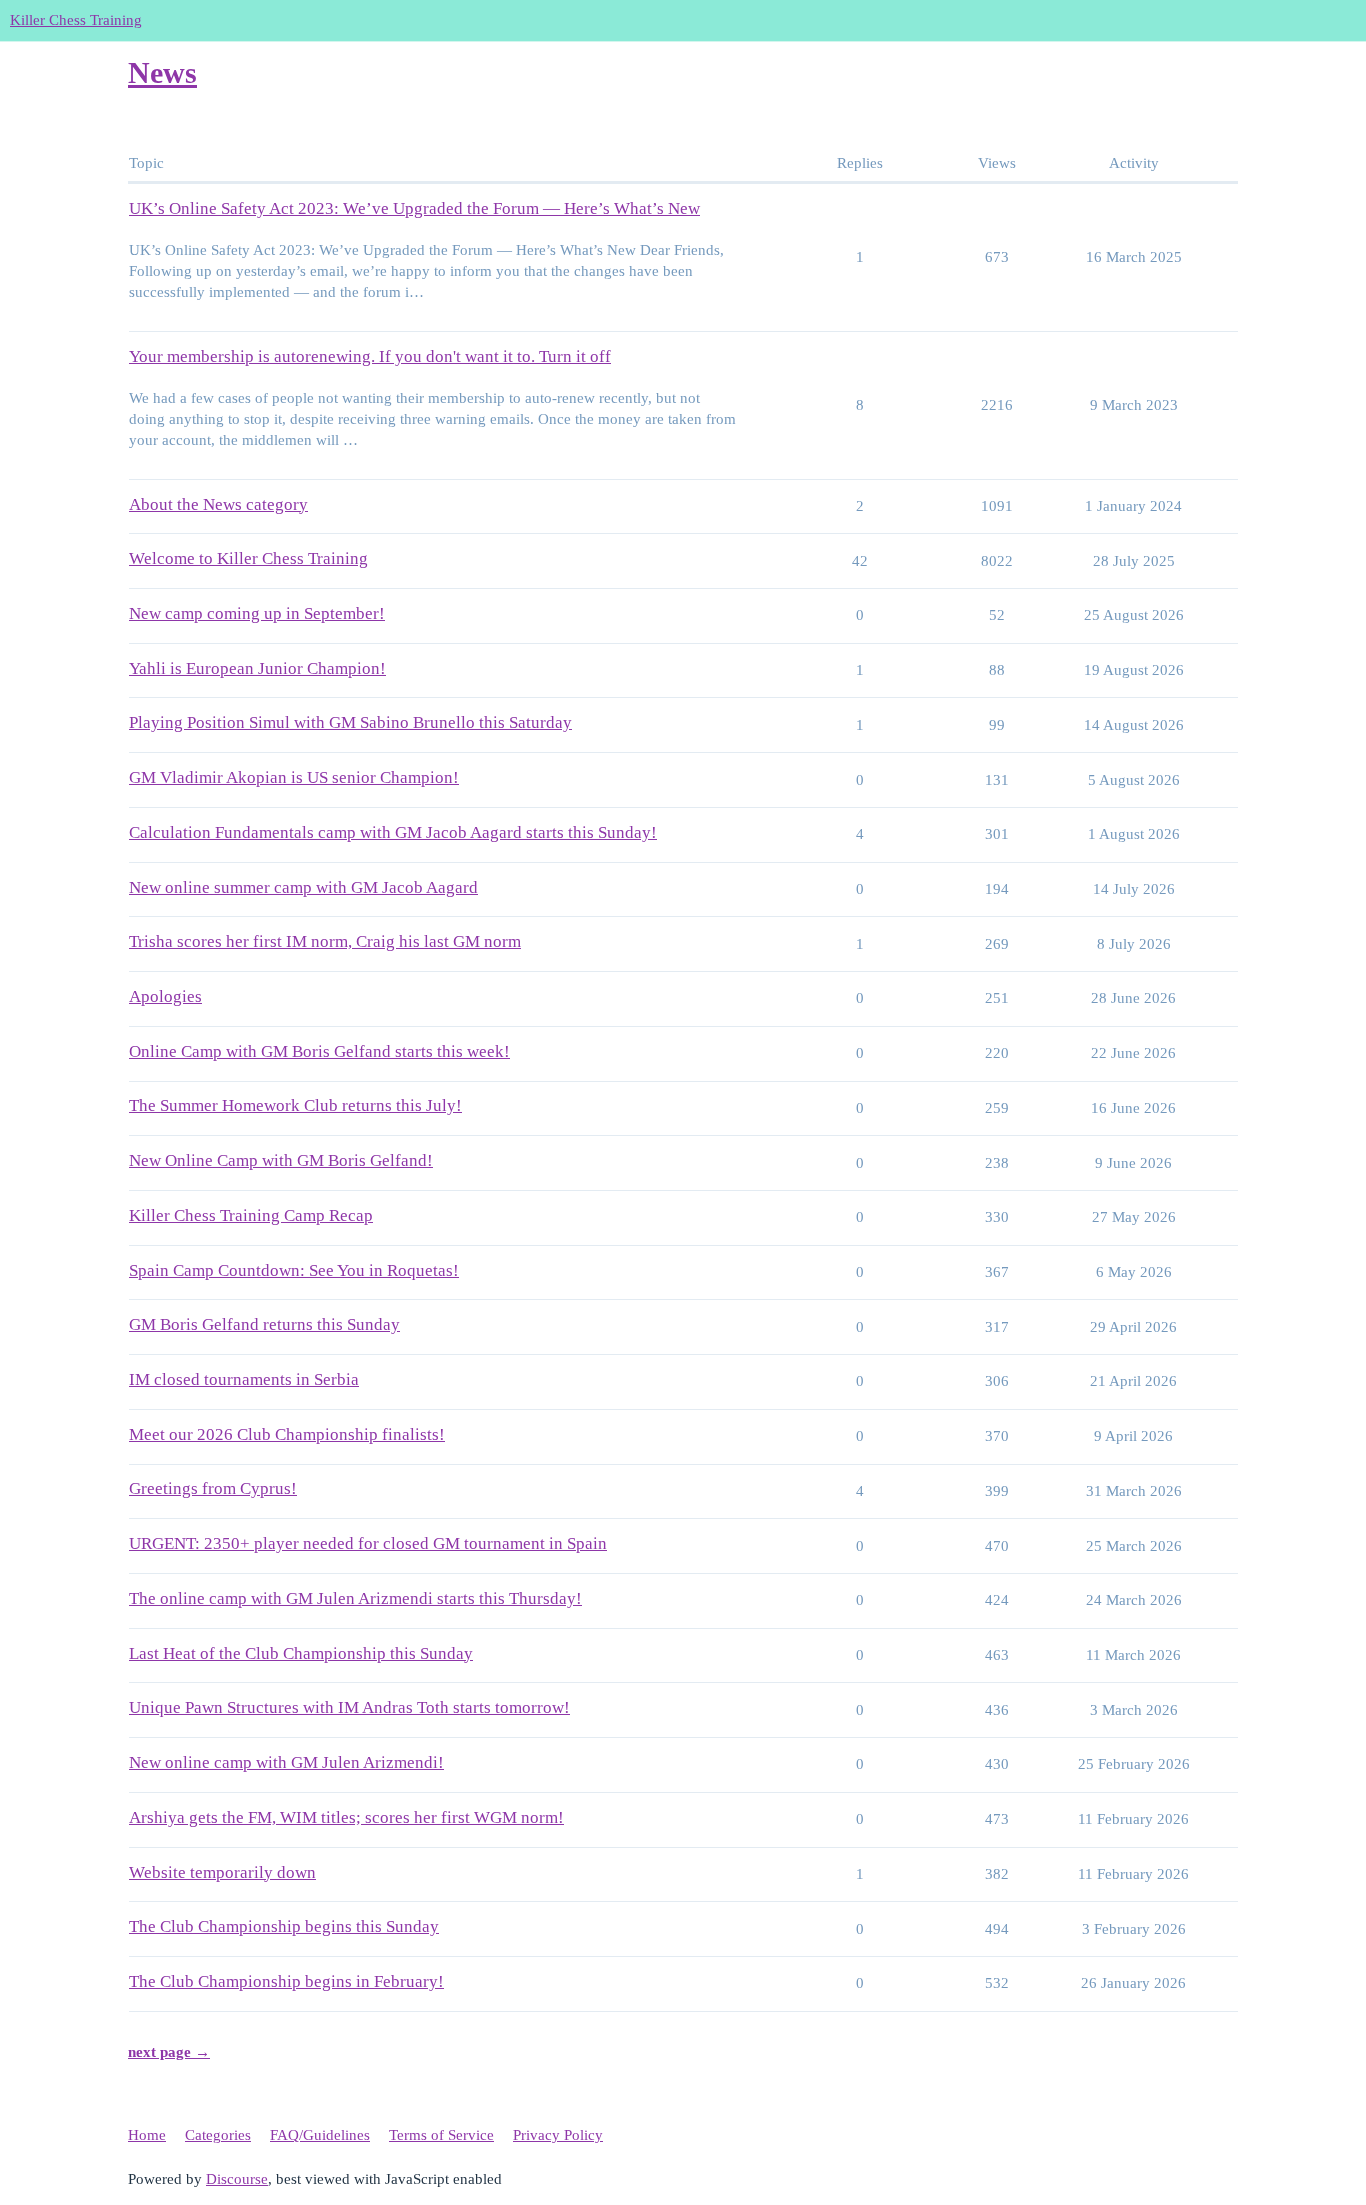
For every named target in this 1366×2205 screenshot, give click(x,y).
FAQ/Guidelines (320, 2135)
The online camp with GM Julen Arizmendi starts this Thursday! (355, 1598)
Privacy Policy (558, 2135)
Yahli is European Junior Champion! (257, 668)
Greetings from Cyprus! (213, 1488)
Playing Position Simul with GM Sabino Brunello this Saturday (350, 722)
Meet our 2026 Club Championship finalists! (287, 1434)
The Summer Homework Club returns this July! (295, 1105)
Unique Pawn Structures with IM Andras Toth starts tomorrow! (349, 1707)
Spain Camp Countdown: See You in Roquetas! (294, 1270)
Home (147, 2135)
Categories (218, 2135)
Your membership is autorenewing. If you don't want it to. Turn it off (370, 356)
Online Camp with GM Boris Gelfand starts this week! (319, 1051)
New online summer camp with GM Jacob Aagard (303, 887)
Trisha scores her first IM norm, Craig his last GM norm (325, 941)
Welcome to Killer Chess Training (248, 558)
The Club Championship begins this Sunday (284, 1926)
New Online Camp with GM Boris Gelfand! (281, 1160)
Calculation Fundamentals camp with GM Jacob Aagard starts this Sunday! (393, 832)
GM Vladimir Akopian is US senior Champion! (294, 777)
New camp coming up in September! (257, 613)
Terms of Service (441, 2135)
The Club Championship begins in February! (286, 1981)
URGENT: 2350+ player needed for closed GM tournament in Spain (368, 1543)
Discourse (237, 2179)
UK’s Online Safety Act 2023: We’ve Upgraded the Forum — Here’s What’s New (414, 208)
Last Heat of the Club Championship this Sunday (301, 1653)
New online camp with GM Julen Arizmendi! (286, 1762)
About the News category (218, 504)
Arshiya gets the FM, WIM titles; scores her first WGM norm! (346, 1817)
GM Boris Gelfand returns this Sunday (264, 1324)
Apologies (165, 996)
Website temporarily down (222, 1872)
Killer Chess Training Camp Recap (251, 1215)
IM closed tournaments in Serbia (244, 1379)
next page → (169, 2052)
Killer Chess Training (76, 20)
